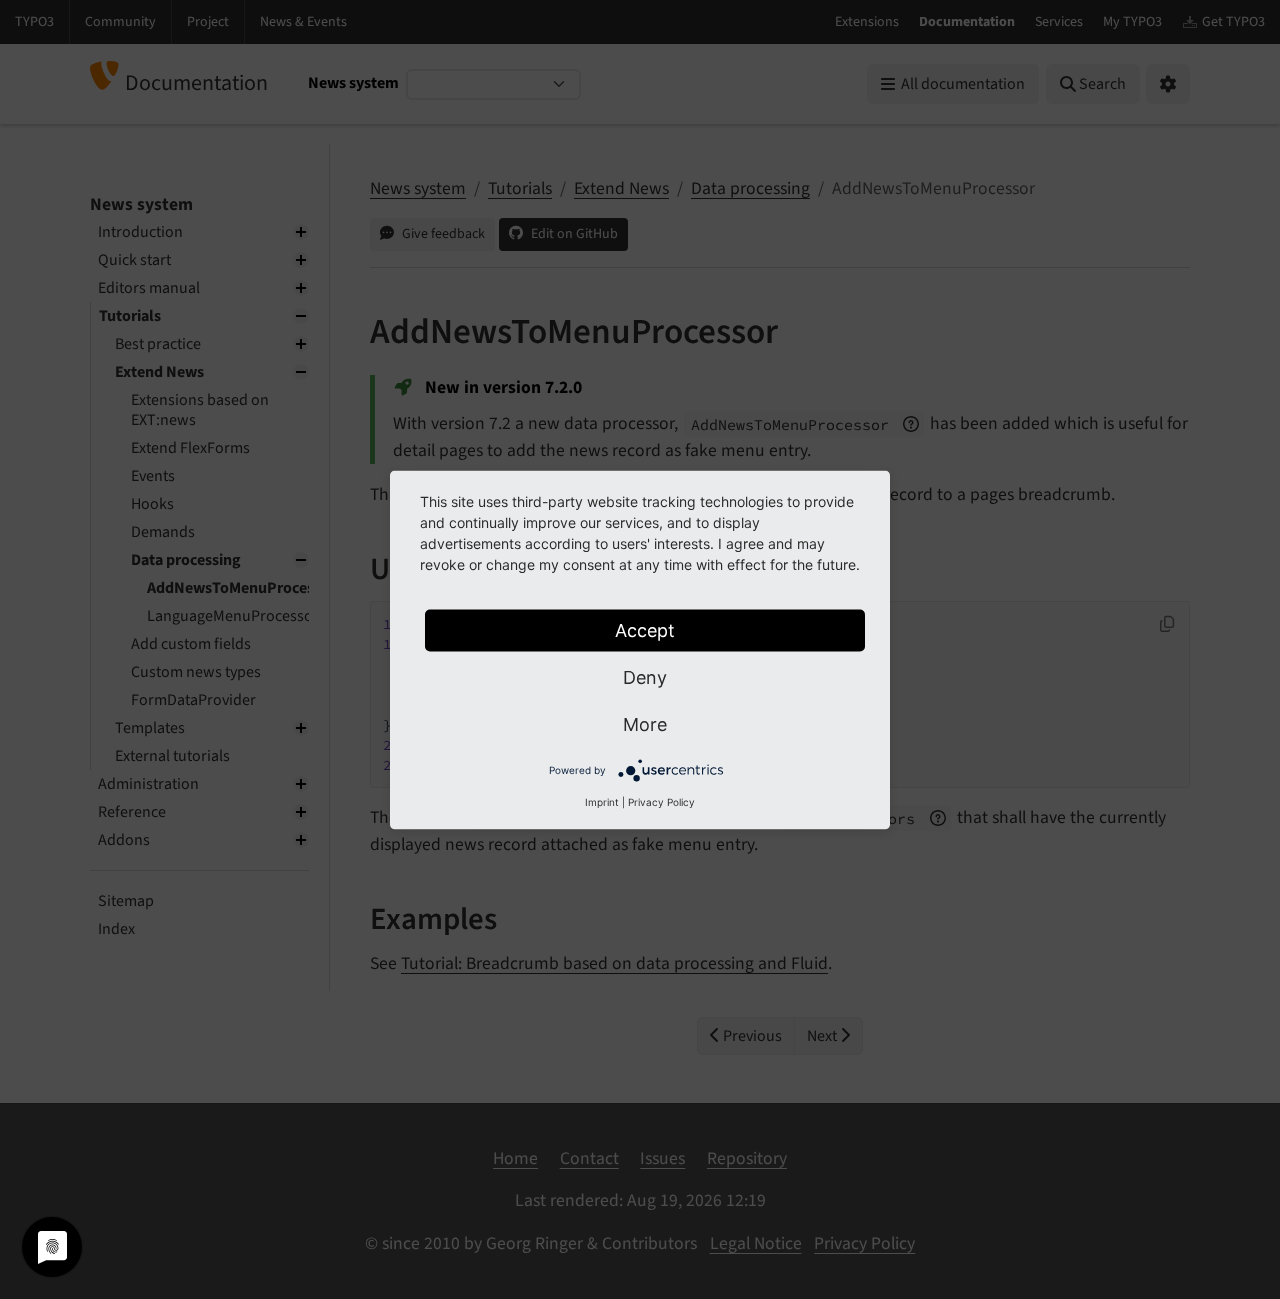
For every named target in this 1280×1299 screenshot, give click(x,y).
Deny (645, 676)
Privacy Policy (661, 801)
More (645, 723)
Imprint (602, 801)
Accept (645, 629)
